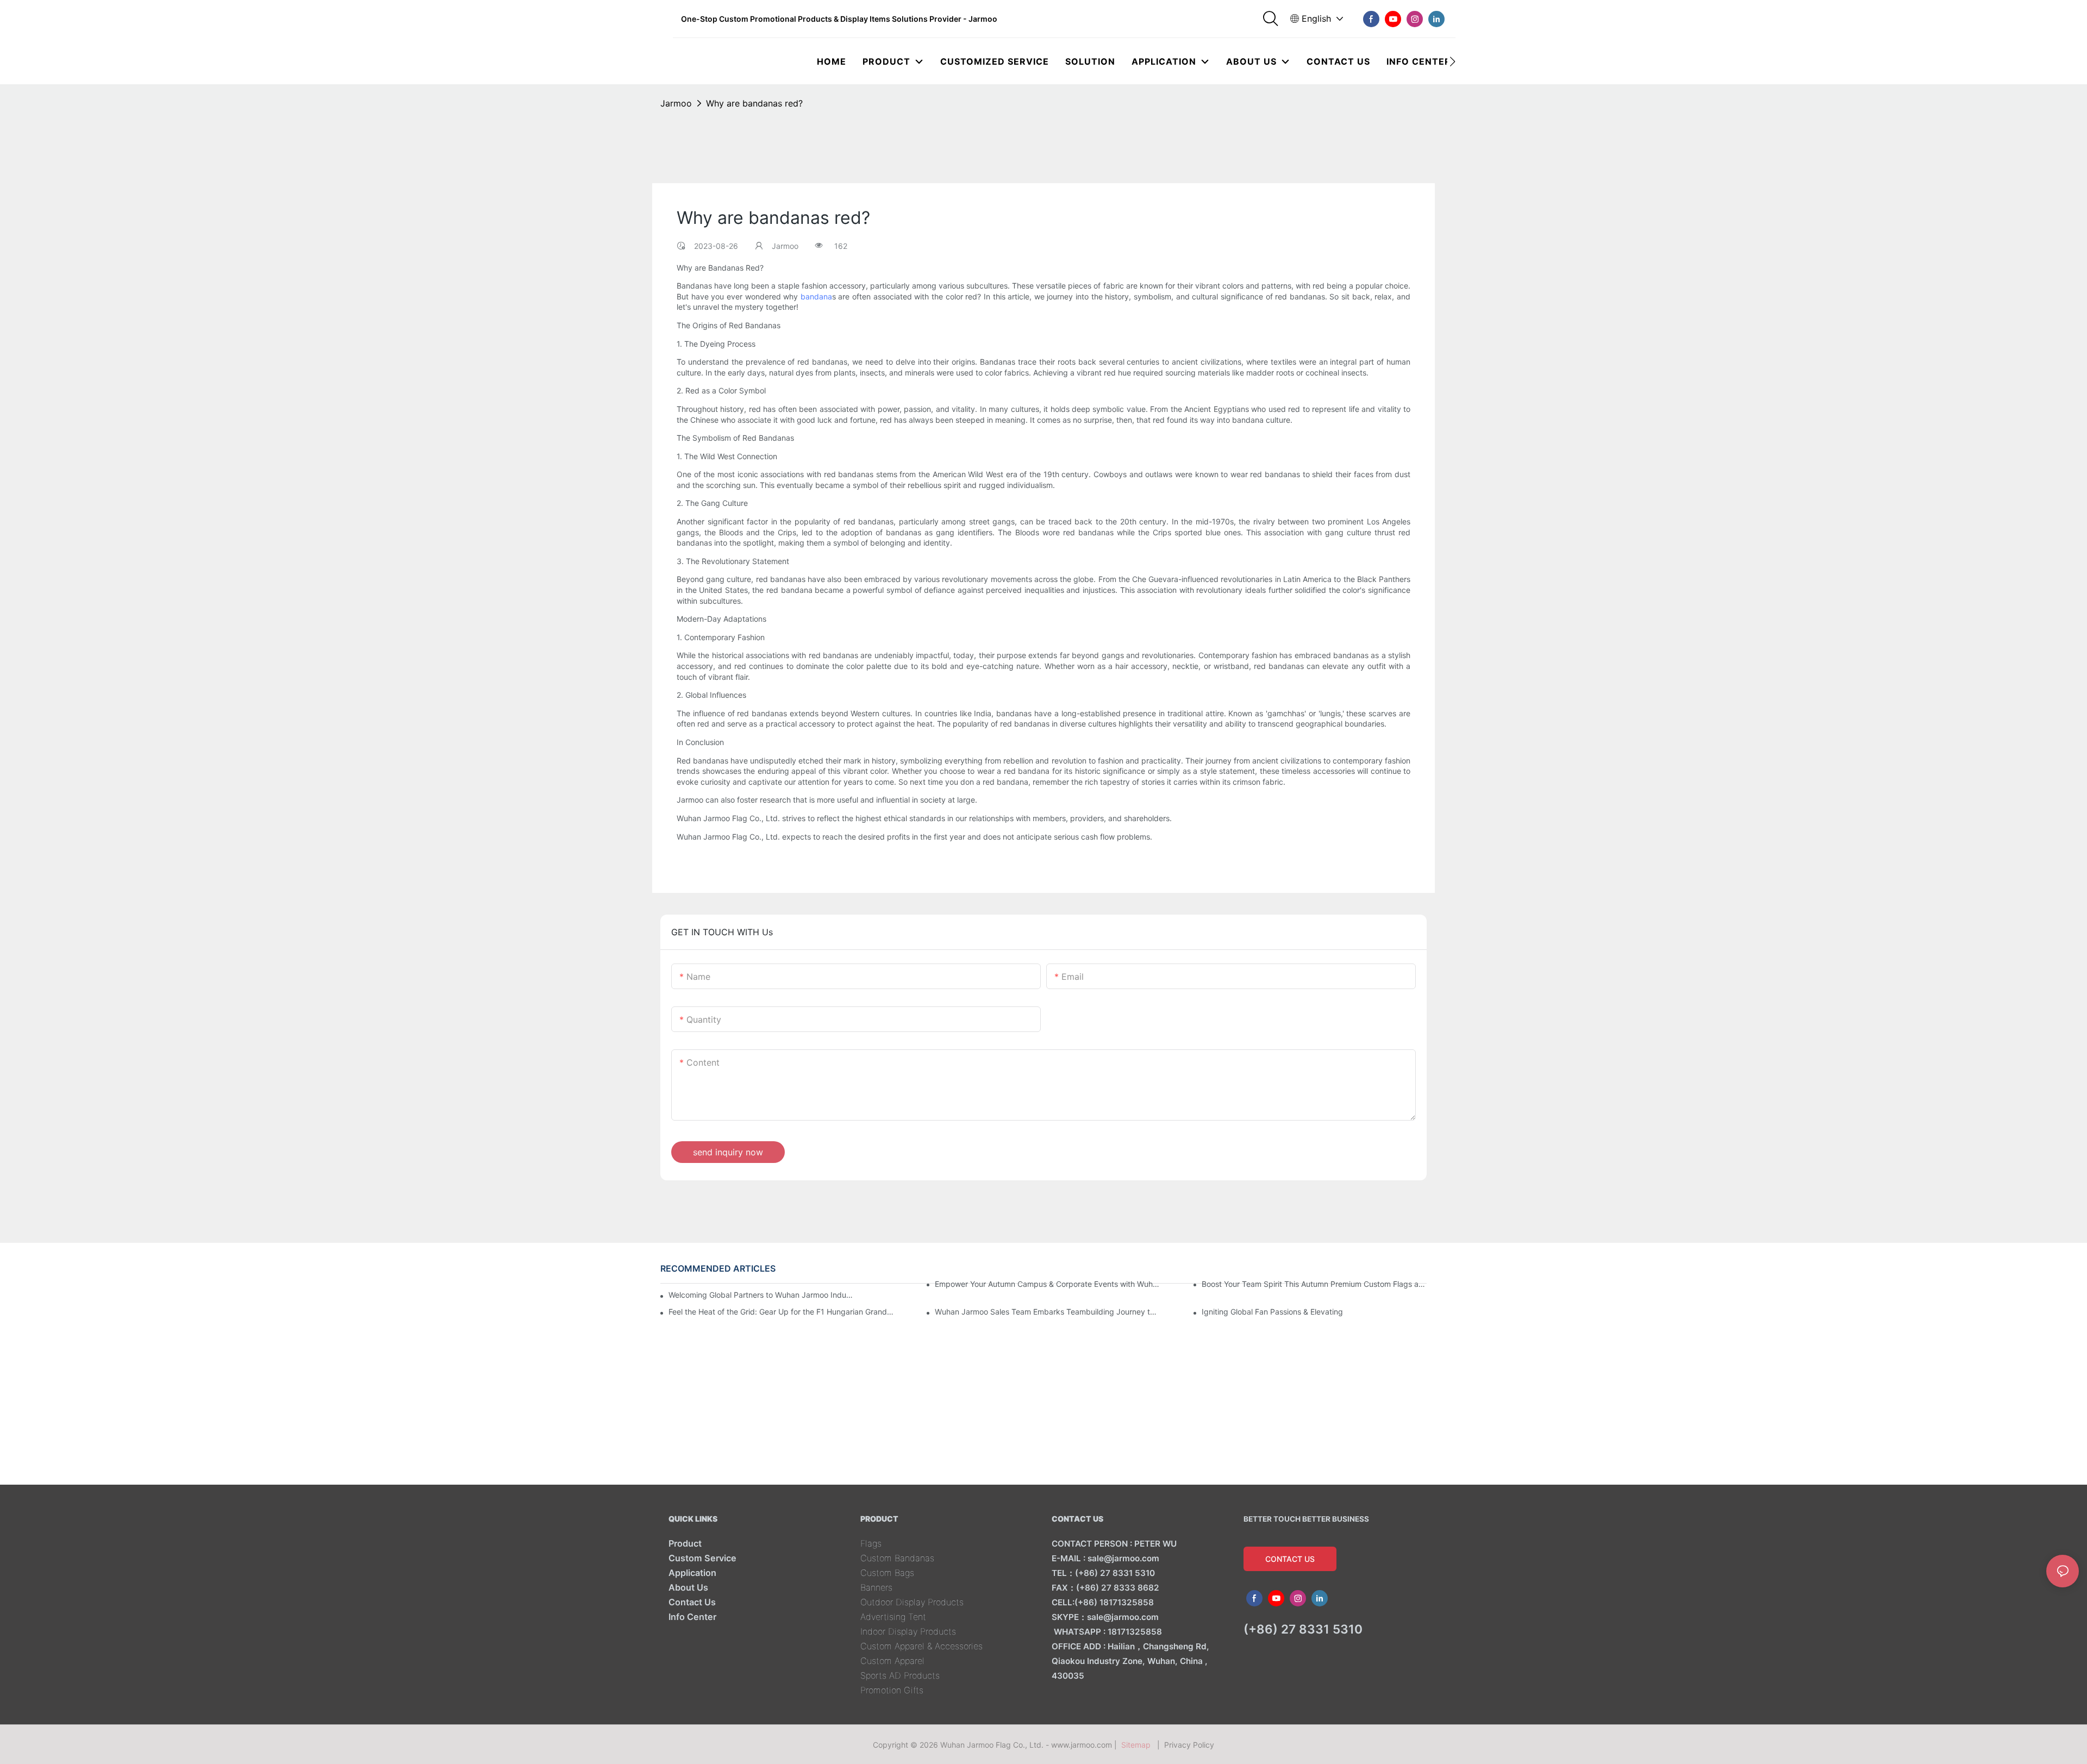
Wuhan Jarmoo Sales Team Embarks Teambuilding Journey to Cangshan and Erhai (1047, 1312)
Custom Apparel (892, 1661)
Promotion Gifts (892, 1690)
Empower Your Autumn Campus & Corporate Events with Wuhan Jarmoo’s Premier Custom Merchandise (1047, 1284)
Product (685, 1543)
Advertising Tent (893, 1617)
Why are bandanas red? (754, 103)
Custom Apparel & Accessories (921, 1646)
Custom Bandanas (897, 1558)
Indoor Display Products (908, 1631)
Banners (876, 1587)
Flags (871, 1543)
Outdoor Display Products (912, 1602)
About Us (688, 1587)
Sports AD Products (900, 1675)
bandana (816, 296)
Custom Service (702, 1558)
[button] (1452, 61)
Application (692, 1573)
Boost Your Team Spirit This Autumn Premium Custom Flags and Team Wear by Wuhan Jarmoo (1314, 1284)
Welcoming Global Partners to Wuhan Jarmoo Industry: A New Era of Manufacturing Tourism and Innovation (762, 1295)
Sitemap (1138, 1745)
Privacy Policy (1189, 1745)
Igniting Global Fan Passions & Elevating (1272, 1312)
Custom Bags (887, 1573)
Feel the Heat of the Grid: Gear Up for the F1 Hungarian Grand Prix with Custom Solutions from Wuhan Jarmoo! (781, 1312)
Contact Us (692, 1602)
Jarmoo (676, 103)
